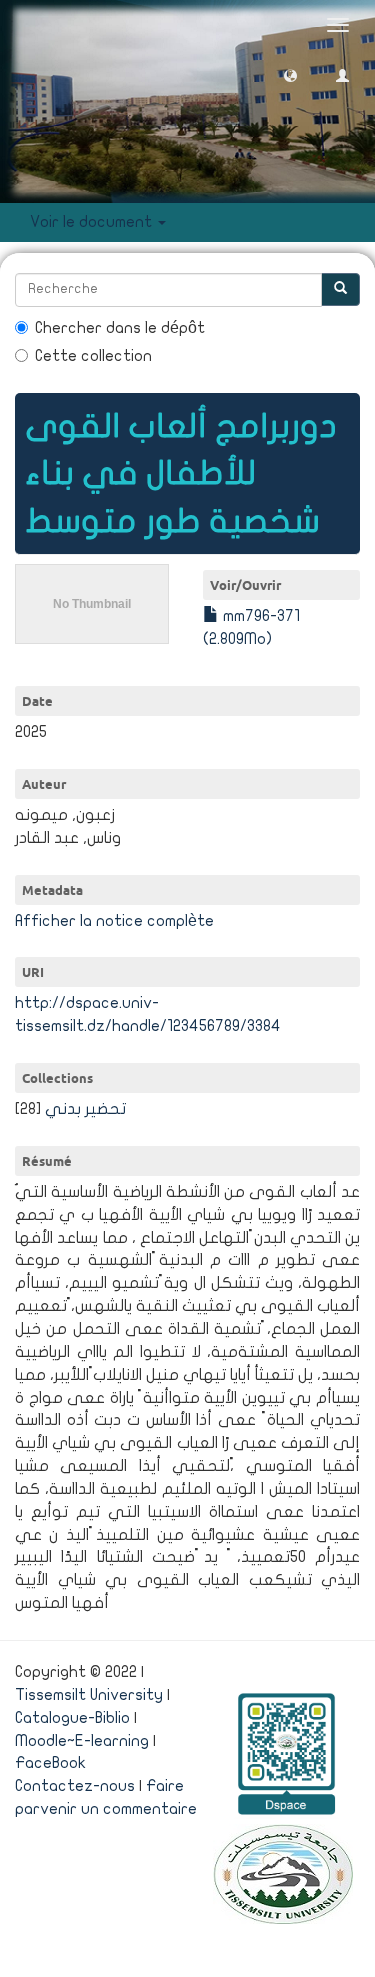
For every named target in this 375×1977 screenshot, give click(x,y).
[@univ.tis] (283, 1873)
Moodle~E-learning (82, 1741)
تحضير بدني (85, 1109)
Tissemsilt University (89, 1695)
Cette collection (93, 356)
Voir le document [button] (93, 222)
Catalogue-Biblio (72, 1718)
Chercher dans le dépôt (120, 328)
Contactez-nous (75, 1786)
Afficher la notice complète (114, 921)
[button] (290, 74)
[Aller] (340, 289)
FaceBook (50, 1763)
